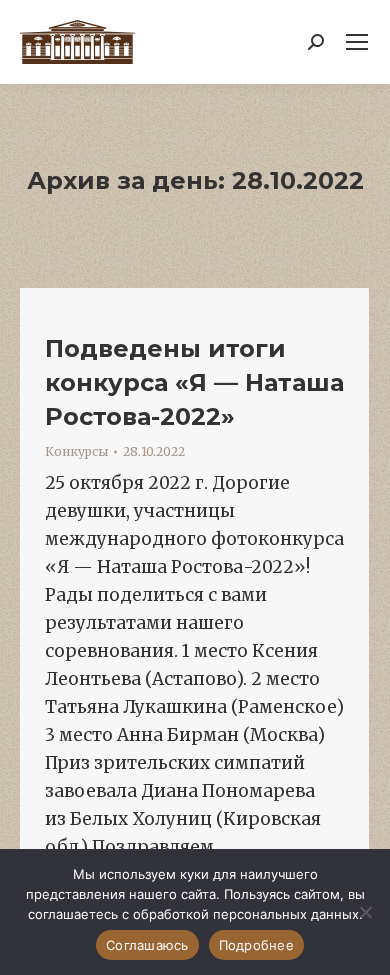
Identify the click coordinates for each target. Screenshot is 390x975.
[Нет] (365, 912)
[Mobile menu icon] (357, 42)
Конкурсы (76, 451)
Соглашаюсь (147, 945)
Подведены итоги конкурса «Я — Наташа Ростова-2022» (194, 382)
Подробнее (256, 945)
